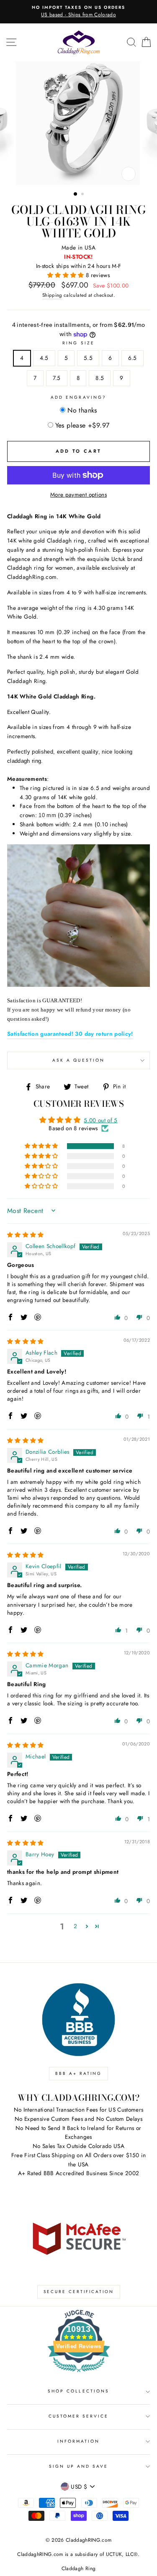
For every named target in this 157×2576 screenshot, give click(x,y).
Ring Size (78, 343)
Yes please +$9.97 (82, 425)
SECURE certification (79, 2292)
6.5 (133, 358)
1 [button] (76, 194)
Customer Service (79, 2416)
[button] (67, 275)
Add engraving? (78, 397)
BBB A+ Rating (78, 2073)
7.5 (57, 378)
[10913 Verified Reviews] (79, 2374)
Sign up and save (79, 2466)
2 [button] (83, 195)
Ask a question (78, 1060)
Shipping (52, 295)
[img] (26, 1235)
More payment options (78, 494)
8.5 (100, 378)
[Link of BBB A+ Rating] (78, 2020)
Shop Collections (78, 2391)
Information (79, 2441)
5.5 (88, 358)
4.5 (44, 358)
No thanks (82, 410)
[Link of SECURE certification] (78, 2238)
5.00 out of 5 (100, 1120)
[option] (78, 12)
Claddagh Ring (78, 2568)
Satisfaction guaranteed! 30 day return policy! (70, 1034)
